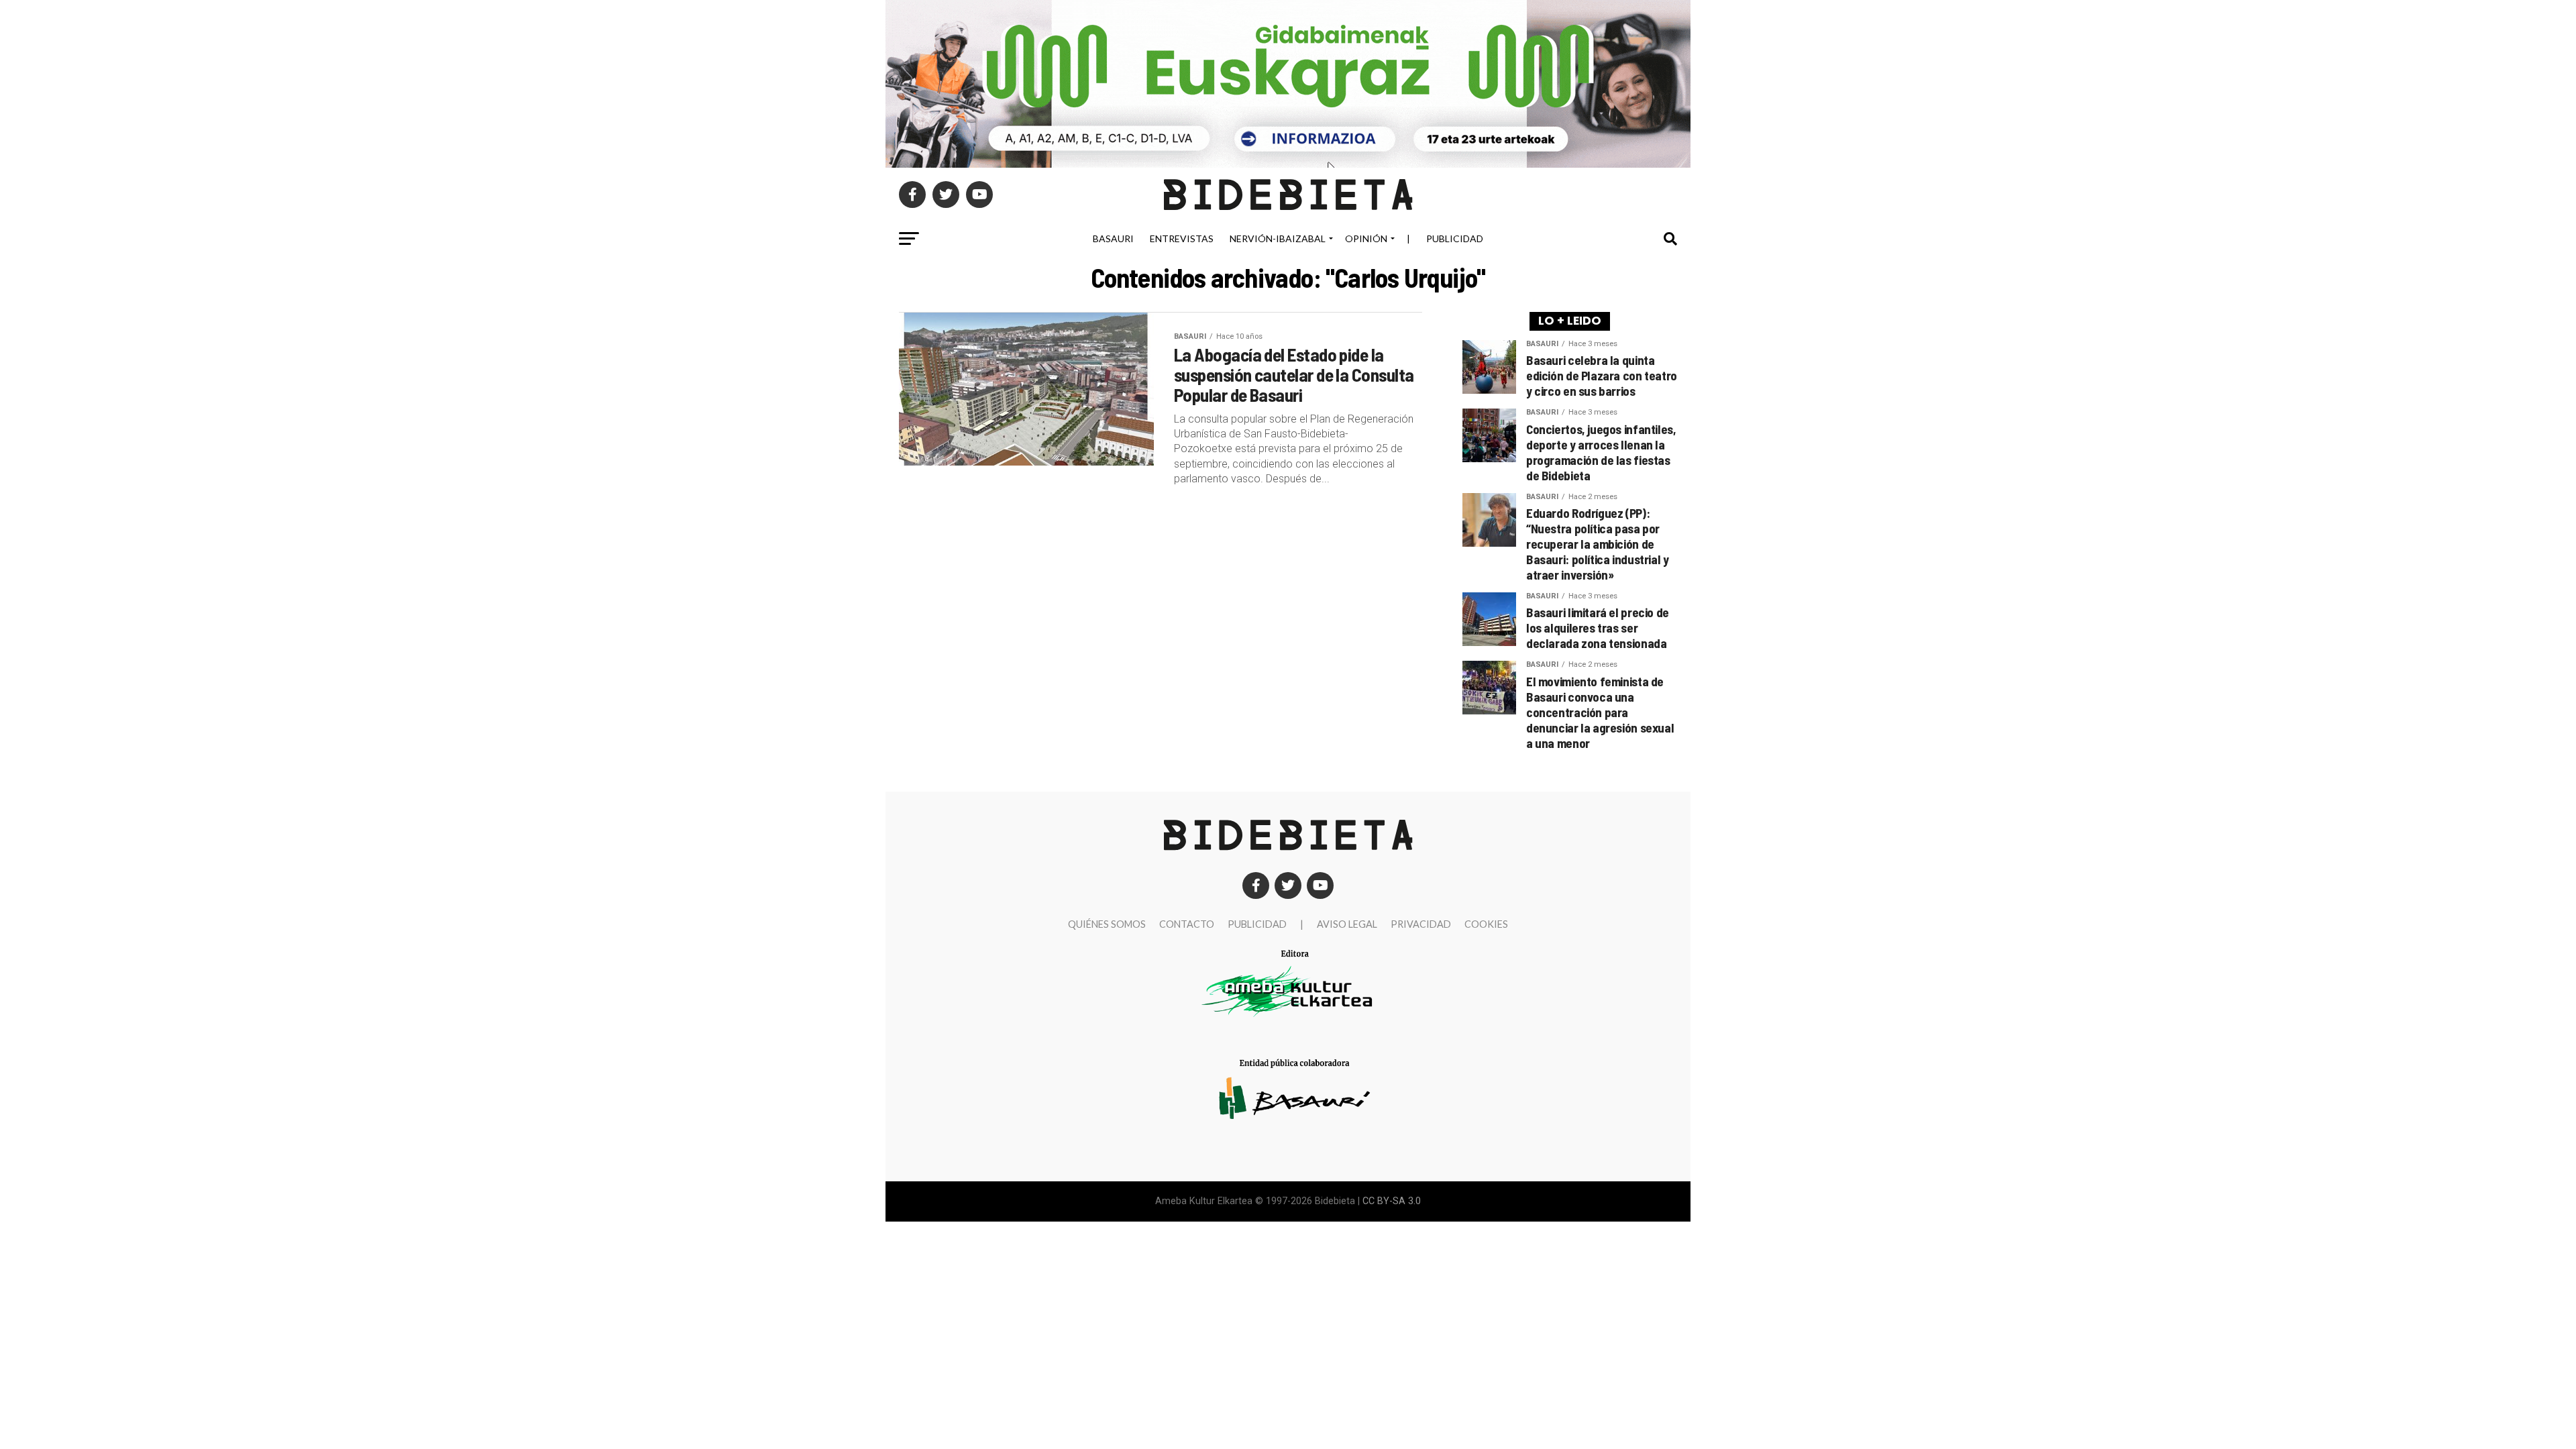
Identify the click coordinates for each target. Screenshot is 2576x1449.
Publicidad (1455, 238)
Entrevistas (1182, 238)
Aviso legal (1347, 924)
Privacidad (1421, 924)
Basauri (1113, 238)
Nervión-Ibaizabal (1278, 238)
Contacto (1187, 924)
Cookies (1486, 924)
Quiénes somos (1107, 924)
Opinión (1366, 238)
